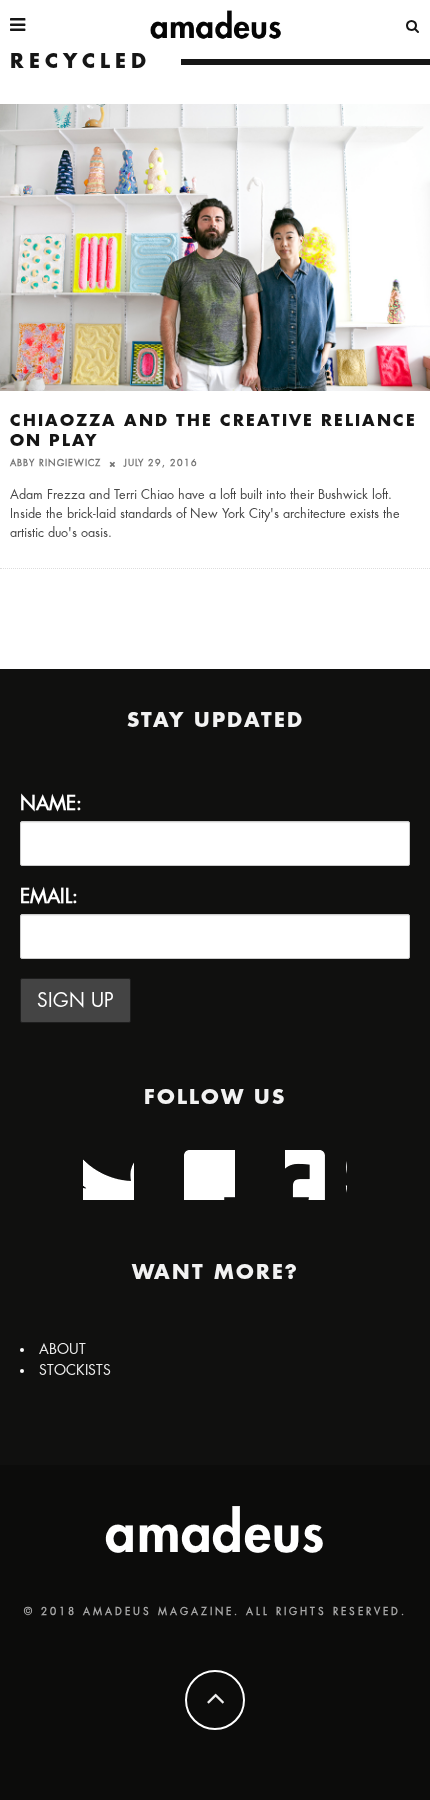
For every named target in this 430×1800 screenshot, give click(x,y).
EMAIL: (49, 896)
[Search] (413, 25)
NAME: (51, 803)
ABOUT (62, 1349)
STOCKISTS (75, 1370)
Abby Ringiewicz (55, 463)
